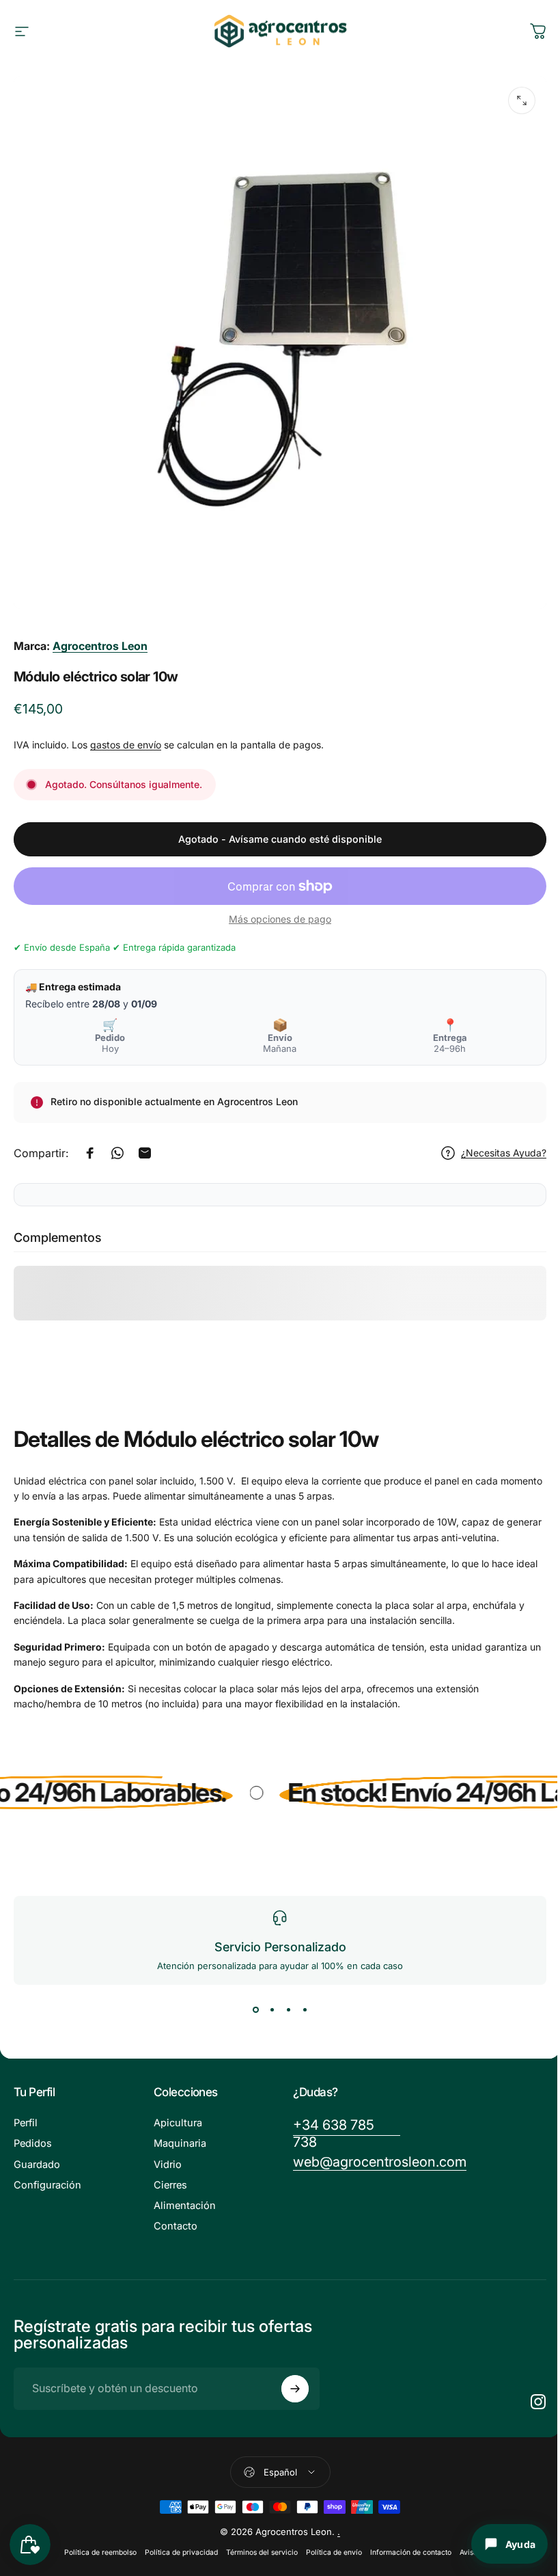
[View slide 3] (288, 2009)
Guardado (37, 2165)
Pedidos (33, 2143)
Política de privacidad (181, 2552)
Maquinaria (180, 2143)
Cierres (170, 2185)
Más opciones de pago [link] (280, 919)
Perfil (26, 2123)
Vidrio (168, 2165)
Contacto (176, 2226)
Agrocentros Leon (100, 646)
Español (280, 2472)
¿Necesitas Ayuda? (504, 1153)
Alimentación (185, 2206)
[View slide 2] (272, 2009)
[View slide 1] (255, 2009)
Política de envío (334, 2552)
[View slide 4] (305, 2009)
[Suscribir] (295, 2389)
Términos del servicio (262, 2552)
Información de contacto (411, 2552)
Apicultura (178, 2123)
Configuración (47, 2185)
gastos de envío (126, 745)
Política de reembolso (100, 2552)
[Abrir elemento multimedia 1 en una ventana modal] (522, 100)
